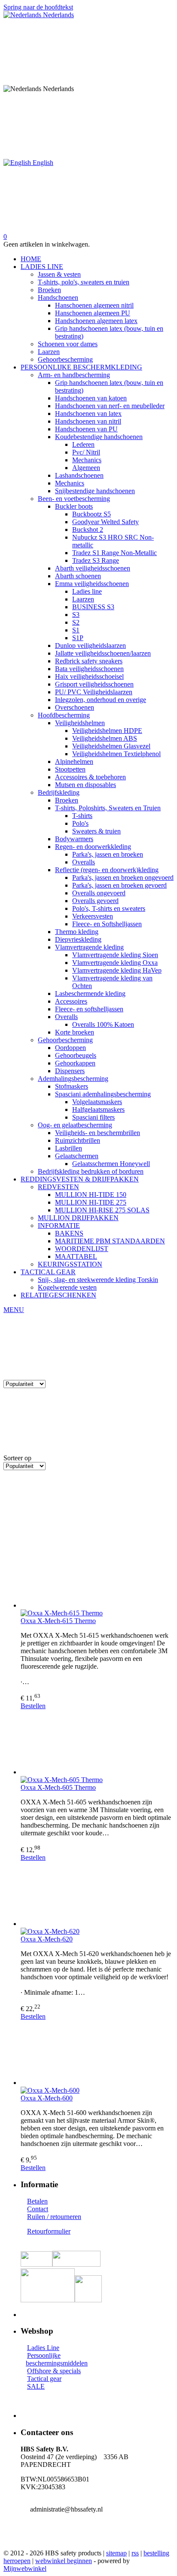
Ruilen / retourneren (54, 2217)
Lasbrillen (69, 1148)
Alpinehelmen (74, 762)
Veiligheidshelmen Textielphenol (116, 754)
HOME (31, 259)
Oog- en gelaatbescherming (75, 1125)
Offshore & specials (54, 2371)
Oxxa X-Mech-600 (47, 2098)
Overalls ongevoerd (99, 893)
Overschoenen (75, 707)
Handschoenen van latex (88, 414)
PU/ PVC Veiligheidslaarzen (94, 692)
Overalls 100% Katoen (103, 1024)
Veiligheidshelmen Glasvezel (111, 746)
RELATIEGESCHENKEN (58, 1295)
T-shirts (82, 816)
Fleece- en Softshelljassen (107, 924)
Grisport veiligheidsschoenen (94, 684)
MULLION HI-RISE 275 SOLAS (102, 1210)
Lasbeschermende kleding (90, 993)
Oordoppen (70, 1048)
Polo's (80, 823)
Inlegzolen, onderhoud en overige (101, 700)
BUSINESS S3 (93, 607)
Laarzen (49, 352)
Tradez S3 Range (96, 560)
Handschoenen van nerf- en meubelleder (110, 406)
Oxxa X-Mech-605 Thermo (58, 1787)
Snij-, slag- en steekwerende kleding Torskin (98, 1280)
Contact (38, 2209)
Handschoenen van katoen (91, 398)
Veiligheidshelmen (80, 723)
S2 (76, 622)
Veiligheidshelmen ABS (105, 738)
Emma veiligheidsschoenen (92, 584)
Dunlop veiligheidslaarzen (90, 646)
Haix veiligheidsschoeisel (89, 676)
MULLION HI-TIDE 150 (91, 1195)
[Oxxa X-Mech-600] (97, 2054)
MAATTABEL (76, 1256)
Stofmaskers (72, 1086)
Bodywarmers (74, 839)
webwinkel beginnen (64, 2561)
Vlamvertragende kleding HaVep (117, 970)
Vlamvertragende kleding (89, 947)
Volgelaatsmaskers (97, 1102)
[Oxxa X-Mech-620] (97, 1895)
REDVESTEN (58, 1187)
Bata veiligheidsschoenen (89, 669)
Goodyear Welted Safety (105, 522)
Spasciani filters (93, 1117)
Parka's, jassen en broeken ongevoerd (123, 877)
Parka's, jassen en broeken (108, 854)
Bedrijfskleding (59, 792)
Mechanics (87, 460)
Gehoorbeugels (76, 1055)
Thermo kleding (77, 932)
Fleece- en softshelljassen (89, 1009)
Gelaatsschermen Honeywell (111, 1164)
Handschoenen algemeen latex (96, 321)
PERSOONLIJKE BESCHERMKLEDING (81, 367)
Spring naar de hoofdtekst (38, 7)
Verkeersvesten (93, 916)
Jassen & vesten (59, 274)
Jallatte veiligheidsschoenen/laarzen (103, 653)
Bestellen (33, 1706)
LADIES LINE (42, 267)
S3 (76, 615)
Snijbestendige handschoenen (95, 491)
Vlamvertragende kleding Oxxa (115, 963)
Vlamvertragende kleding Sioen (115, 955)
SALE (36, 2386)
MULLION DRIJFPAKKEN (78, 1218)
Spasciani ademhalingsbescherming (103, 1094)
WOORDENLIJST (82, 1249)
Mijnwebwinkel (25, 2568)
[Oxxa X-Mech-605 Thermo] (97, 1743)
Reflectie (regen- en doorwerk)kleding (107, 870)
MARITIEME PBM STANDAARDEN (110, 1241)
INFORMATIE (59, 1225)
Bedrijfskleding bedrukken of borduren (91, 1171)
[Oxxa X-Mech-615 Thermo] (97, 1576)
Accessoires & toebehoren (90, 777)
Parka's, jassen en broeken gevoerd (119, 885)
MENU (14, 1310)
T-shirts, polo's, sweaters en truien (84, 282)
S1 (76, 630)
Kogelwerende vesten (67, 1287)
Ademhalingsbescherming (73, 1079)
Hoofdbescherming (64, 715)
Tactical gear (44, 2379)
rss (135, 2553)
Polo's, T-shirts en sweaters (109, 908)
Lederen (83, 444)
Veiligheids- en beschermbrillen (98, 1133)
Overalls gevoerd (95, 901)
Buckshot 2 (88, 530)
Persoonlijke (44, 2355)
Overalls (84, 862)
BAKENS (69, 1233)
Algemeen (86, 468)
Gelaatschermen (77, 1156)
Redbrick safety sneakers (89, 661)
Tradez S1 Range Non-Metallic (114, 553)
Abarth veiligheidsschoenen (93, 568)
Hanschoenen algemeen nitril (94, 305)
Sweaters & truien (96, 831)
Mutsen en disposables (85, 785)
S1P (78, 638)
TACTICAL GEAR (48, 1272)
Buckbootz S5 (92, 514)
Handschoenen (58, 298)
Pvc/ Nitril (86, 452)
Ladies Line (43, 2348)
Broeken (49, 290)
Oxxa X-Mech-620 (47, 1939)
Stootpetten (70, 769)
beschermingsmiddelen (57, 2363)
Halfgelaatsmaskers (98, 1109)
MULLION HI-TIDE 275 (91, 1202)
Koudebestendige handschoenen (99, 437)
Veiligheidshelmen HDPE (107, 731)
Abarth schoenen (78, 576)
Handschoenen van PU (86, 429)
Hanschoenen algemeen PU (93, 313)
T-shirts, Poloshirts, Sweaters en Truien (108, 808)
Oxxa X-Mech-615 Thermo (58, 1621)
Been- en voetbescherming (74, 499)
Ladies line (87, 591)
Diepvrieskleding (78, 939)
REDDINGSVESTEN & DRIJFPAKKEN (80, 1179)
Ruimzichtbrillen (78, 1140)
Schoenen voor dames (68, 344)
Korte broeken (75, 1032)
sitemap (116, 2553)
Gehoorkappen (75, 1063)
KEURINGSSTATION (70, 1264)
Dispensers (70, 1071)
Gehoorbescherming (65, 359)
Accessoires (71, 1001)
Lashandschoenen (79, 475)
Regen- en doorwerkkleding (93, 847)
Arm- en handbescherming (74, 375)
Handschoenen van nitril (88, 421)
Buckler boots (74, 506)
